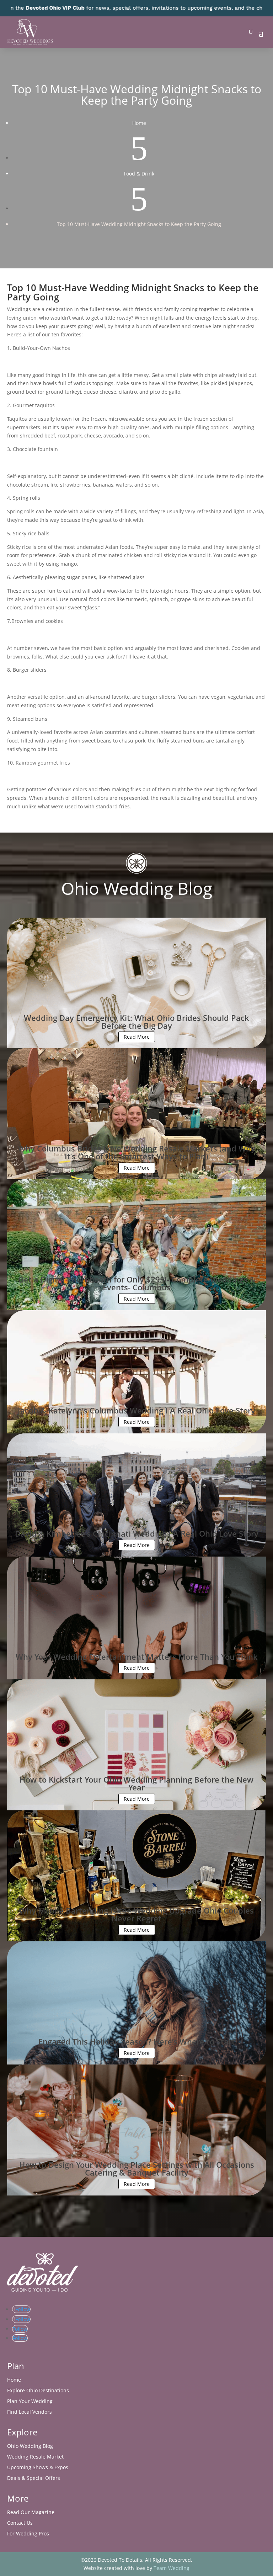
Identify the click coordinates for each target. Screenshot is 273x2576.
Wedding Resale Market (35, 2457)
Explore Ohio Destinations (38, 2391)
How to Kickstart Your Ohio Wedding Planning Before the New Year (136, 1783)
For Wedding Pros (28, 2534)
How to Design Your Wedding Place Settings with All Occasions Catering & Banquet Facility (137, 2168)
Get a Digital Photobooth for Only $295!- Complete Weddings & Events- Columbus (137, 1283)
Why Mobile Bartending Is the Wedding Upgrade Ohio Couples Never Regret (136, 1914)
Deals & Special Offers (34, 2478)
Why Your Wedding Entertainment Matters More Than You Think (137, 1657)
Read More (137, 1037)
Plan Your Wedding (30, 2402)
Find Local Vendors (30, 2412)
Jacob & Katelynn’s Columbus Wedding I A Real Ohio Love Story (136, 1410)
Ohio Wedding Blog (30, 2446)
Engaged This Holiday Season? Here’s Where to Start (137, 2041)
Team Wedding (172, 2568)
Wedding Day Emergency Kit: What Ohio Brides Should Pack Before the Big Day (136, 1022)
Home (14, 2380)
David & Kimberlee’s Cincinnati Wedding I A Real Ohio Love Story (137, 1533)
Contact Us (20, 2523)
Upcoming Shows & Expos (38, 2468)
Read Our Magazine (31, 2513)
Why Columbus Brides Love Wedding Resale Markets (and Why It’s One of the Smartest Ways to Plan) (137, 1152)
